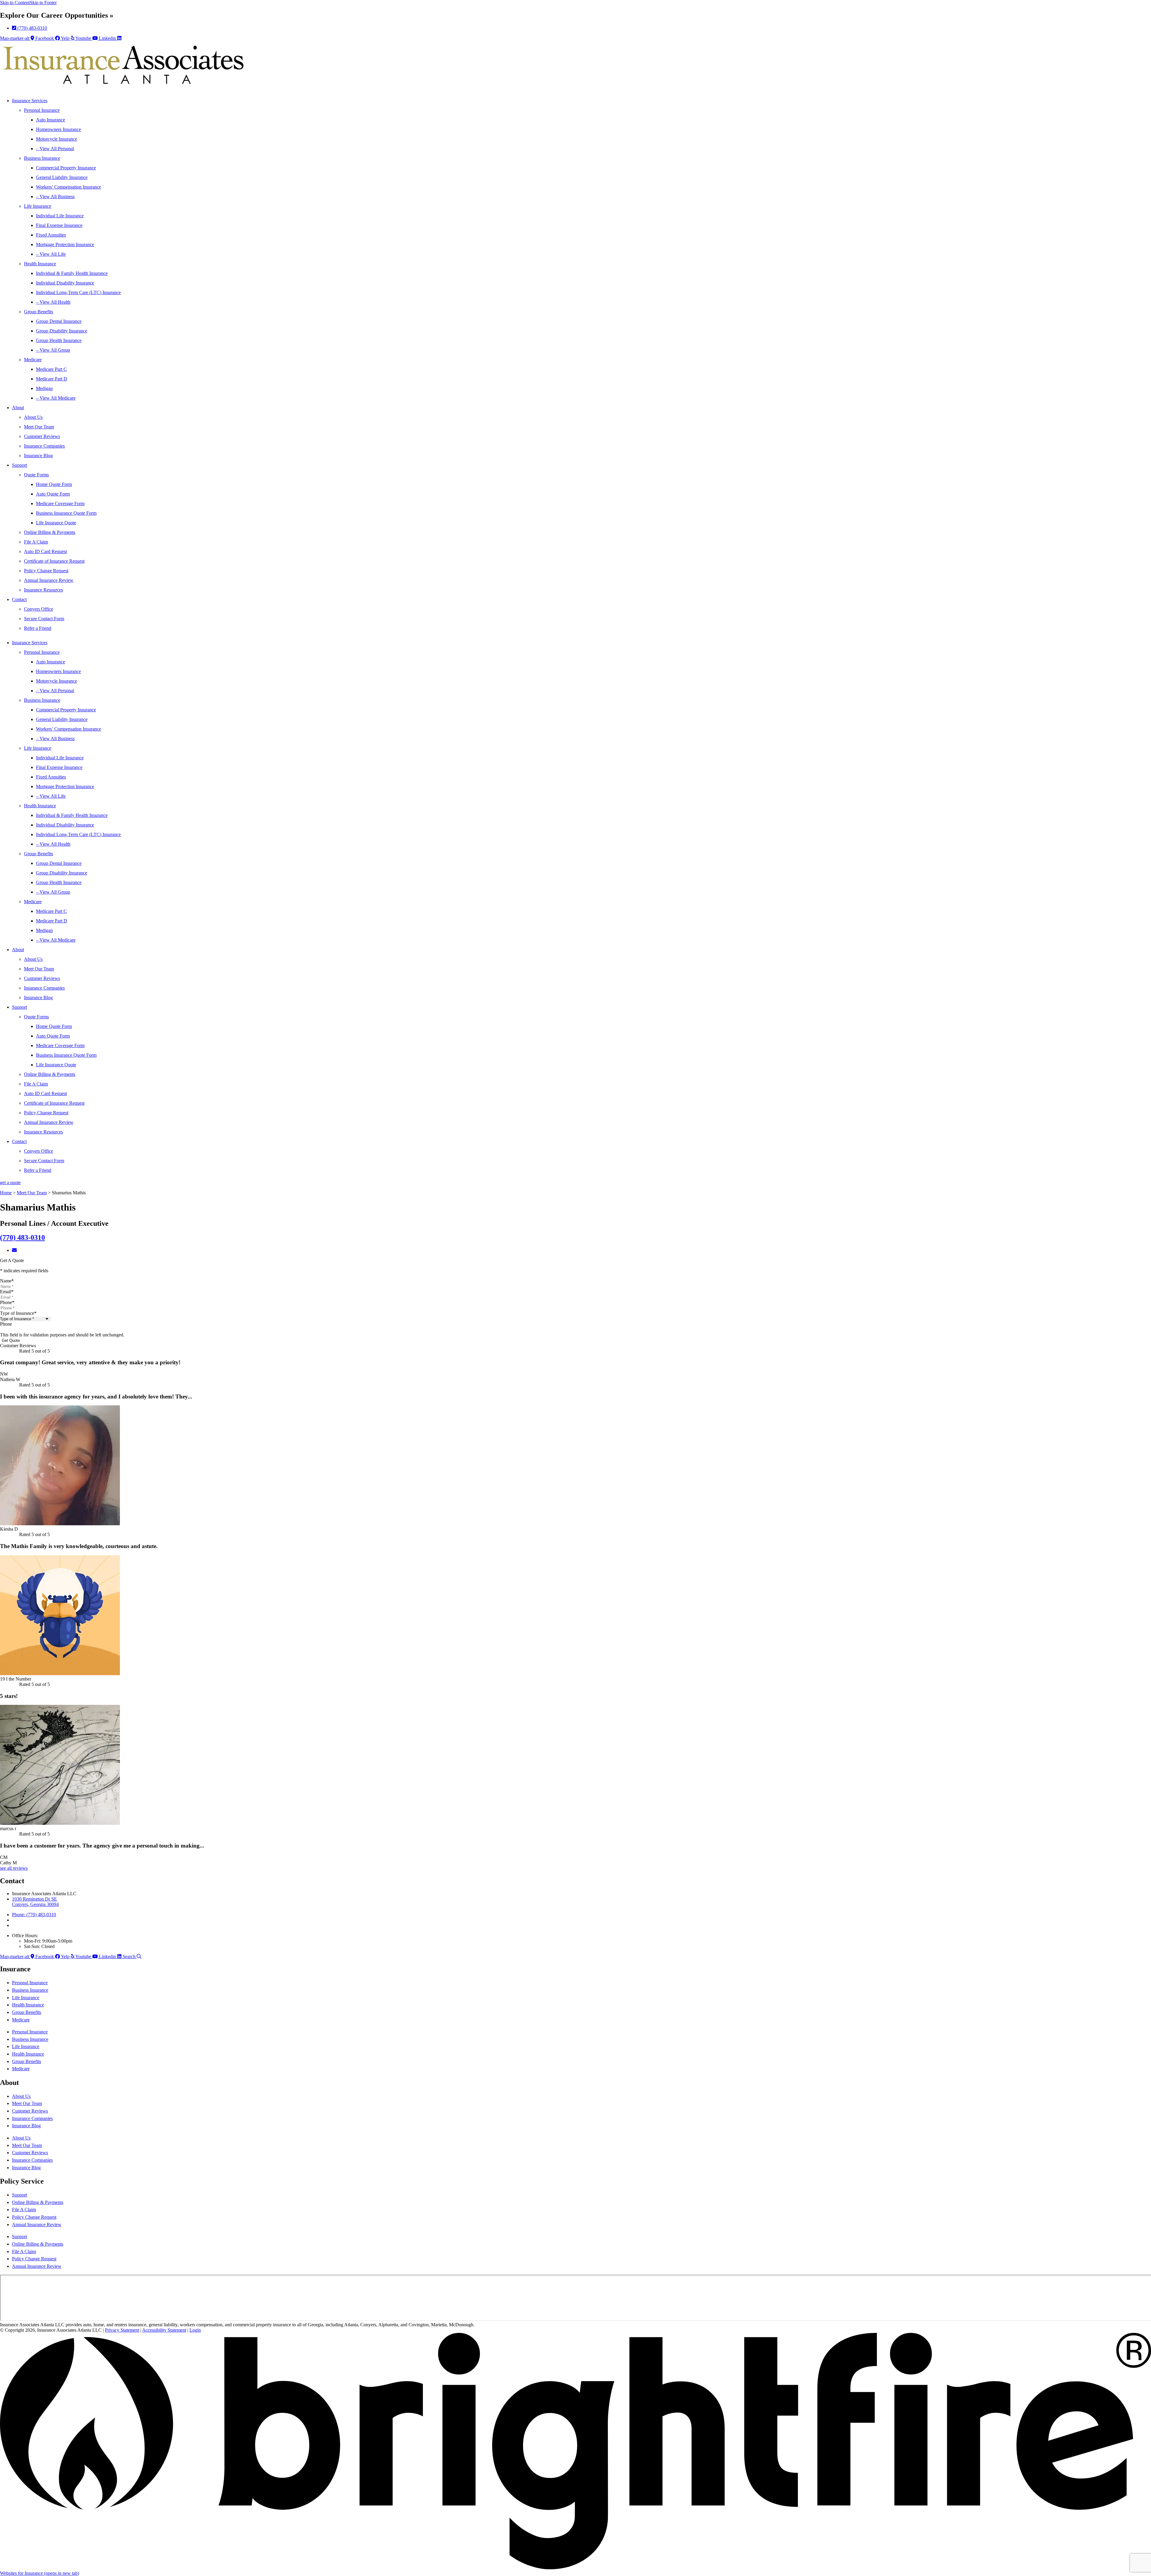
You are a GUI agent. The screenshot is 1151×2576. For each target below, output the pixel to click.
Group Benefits (39, 312)
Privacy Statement (122, 2330)
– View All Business (55, 197)
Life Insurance (38, 206)
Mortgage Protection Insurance (65, 244)
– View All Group (53, 350)
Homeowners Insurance (58, 129)
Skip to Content (15, 3)
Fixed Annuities (51, 235)
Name (7, 1281)
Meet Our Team (39, 427)
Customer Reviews (42, 436)
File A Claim (36, 542)
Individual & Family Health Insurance (72, 273)
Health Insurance (40, 264)
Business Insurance (42, 158)
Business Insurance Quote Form (66, 513)
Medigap (44, 388)
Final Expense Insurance (59, 225)
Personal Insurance (42, 110)
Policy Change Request (46, 571)
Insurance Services (30, 101)
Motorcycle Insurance (57, 139)
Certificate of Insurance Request (54, 561)
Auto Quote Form (53, 494)
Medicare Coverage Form (60, 503)
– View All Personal (55, 149)
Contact (19, 599)
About (18, 408)
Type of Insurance (18, 1313)
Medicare (33, 360)
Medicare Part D (52, 379)
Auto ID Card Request (45, 551)
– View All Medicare (56, 398)
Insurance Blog (38, 456)
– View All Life (51, 254)
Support (19, 465)
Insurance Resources (43, 590)
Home (6, 1193)
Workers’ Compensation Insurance (68, 187)
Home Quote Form (54, 484)
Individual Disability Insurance (65, 283)
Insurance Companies (44, 446)
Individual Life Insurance (60, 216)
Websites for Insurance (40, 2573)
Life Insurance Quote (56, 523)
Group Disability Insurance (62, 331)
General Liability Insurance (62, 177)
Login (195, 2330)
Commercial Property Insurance (66, 168)
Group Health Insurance (59, 340)
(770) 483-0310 (22, 1237)
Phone (7, 1302)
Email (7, 1292)
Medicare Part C (51, 369)
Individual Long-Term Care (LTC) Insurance (78, 292)
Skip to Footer (43, 3)
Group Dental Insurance (59, 321)
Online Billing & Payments (50, 532)
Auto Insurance (51, 120)
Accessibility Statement (164, 2330)
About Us (33, 417)
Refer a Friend (38, 628)
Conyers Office (39, 609)
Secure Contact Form (44, 619)
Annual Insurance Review (49, 580)
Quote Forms (36, 475)
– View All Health (53, 302)
